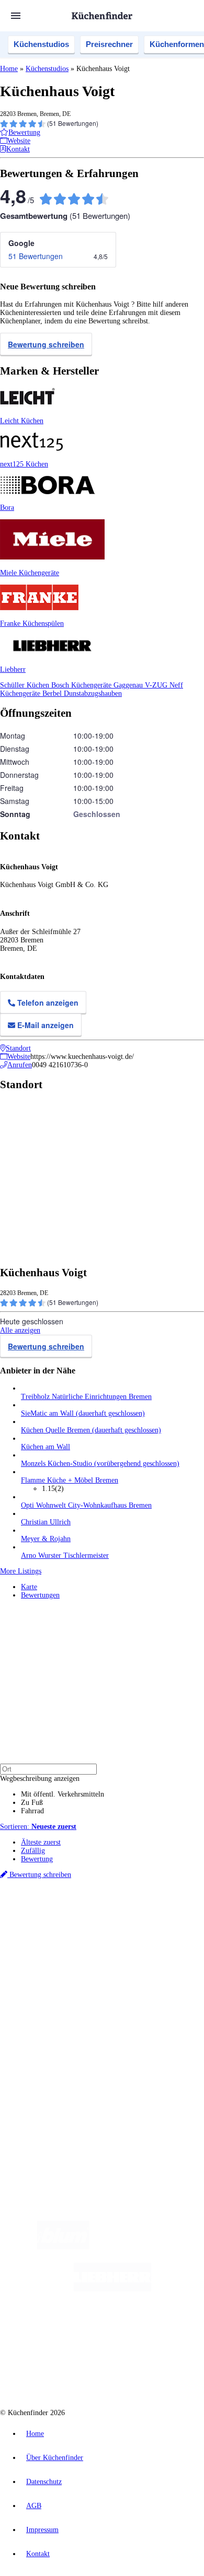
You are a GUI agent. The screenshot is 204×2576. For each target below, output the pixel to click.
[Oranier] (80, 2331)
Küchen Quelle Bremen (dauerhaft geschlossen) (91, 1430)
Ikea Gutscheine (72, 1937)
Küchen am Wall (46, 1447)
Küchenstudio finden (52, 1903)
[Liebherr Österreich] (112, 2289)
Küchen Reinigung (48, 1991)
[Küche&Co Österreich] (140, 2373)
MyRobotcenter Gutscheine (144, 1946)
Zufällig (33, 1851)
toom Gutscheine (42, 1946)
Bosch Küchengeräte (82, 685)
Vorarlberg (146, 1921)
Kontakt (38, 2554)
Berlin (69, 1921)
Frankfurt (80, 1929)
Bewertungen (40, 1595)
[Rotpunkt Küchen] (63, 2373)
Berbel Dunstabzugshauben (82, 693)
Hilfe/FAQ (37, 2016)
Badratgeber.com (46, 2024)
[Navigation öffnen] (16, 16)
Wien (27, 1929)
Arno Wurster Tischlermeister (65, 1555)
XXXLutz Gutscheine (122, 1937)
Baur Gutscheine (87, 1946)
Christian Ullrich (46, 1522)
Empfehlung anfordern (55, 1912)
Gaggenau (129, 685)
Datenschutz (44, 2482)
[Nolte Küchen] (165, 2331)
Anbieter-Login (51, 2086)
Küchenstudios (41, 44)
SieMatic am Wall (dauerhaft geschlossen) (83, 1413)
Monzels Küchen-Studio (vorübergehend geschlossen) (100, 1464)
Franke (143, 1929)
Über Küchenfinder (49, 2007)
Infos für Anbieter (48, 2052)
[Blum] (63, 2247)
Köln (101, 1929)
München (118, 1921)
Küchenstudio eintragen (56, 2077)
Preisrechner (109, 44)
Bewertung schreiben (46, 344)
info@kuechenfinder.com (37, 2123)
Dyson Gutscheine (175, 1937)
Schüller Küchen (26, 685)
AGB (34, 2506)
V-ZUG (157, 685)
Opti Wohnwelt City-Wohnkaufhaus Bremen (86, 1505)
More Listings (21, 1571)
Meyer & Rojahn (46, 1539)
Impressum (42, 2530)
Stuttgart (121, 1929)
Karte (29, 1587)
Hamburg (91, 1921)
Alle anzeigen (20, 1330)
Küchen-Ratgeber (47, 1999)
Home (9, 69)
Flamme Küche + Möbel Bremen (70, 1480)
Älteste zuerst (41, 1842)
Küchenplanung (44, 1982)
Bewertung (37, 1859)
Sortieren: (38, 1827)
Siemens (165, 1929)
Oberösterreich (180, 1921)
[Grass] (150, 2247)
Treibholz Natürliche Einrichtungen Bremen (86, 1397)
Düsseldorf (51, 1929)
